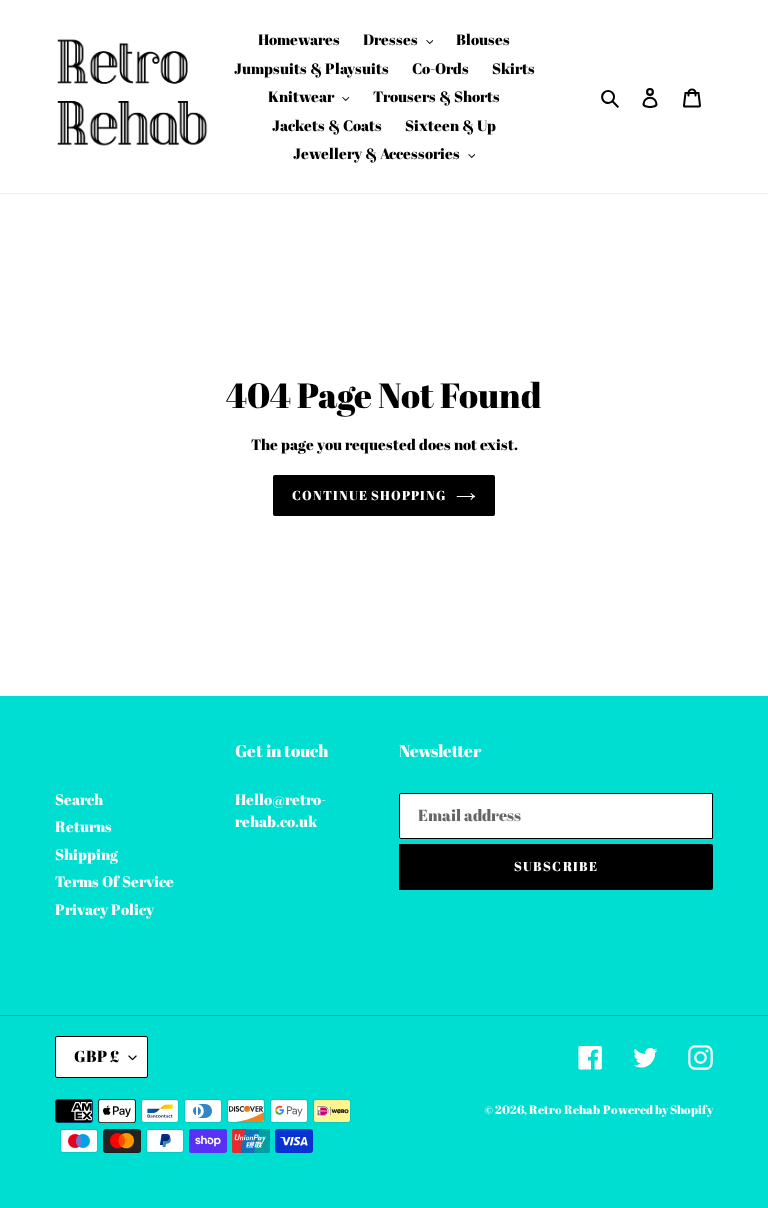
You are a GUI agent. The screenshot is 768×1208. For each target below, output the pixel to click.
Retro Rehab (564, 1109)
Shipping (86, 854)
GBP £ (96, 1056)
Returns (83, 826)
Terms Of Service (114, 881)
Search (79, 799)
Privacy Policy (104, 909)
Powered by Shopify (658, 1109)
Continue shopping (369, 495)
